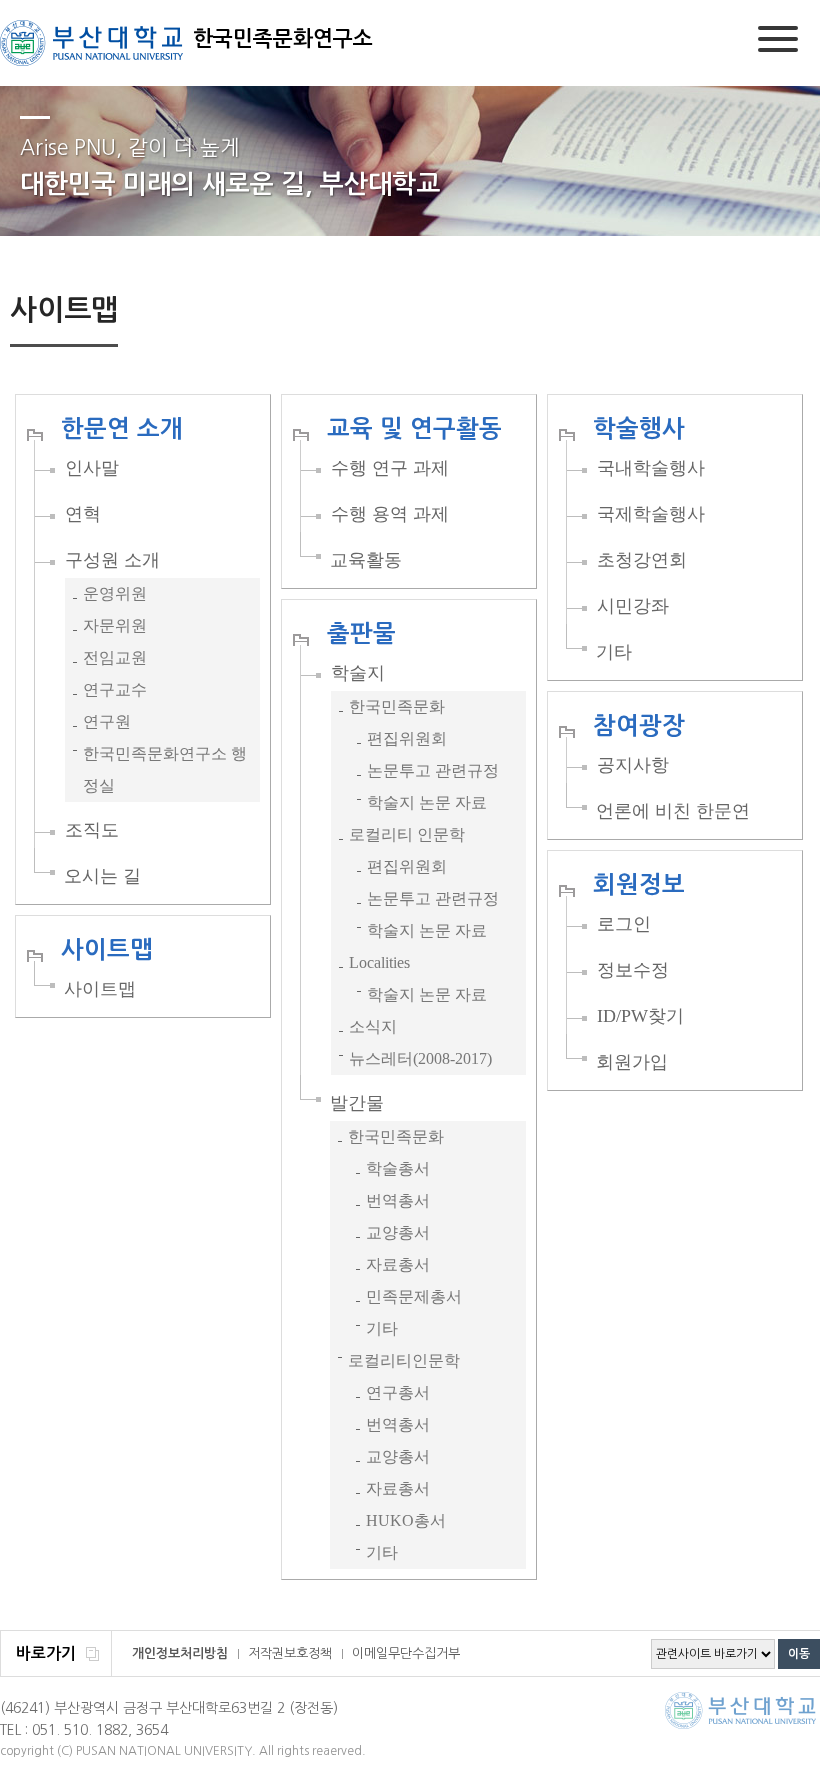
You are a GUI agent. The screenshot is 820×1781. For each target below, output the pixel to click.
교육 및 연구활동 (414, 429)
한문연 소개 (122, 429)
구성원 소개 (112, 560)
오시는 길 (102, 876)
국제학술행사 (651, 514)
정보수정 (633, 970)
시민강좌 (633, 606)
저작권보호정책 (290, 1653)
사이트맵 (107, 950)
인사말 (92, 468)
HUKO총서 (406, 1520)
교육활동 (366, 560)
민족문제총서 (414, 1296)
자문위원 (115, 625)
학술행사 (639, 429)
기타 (614, 652)
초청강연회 (642, 560)
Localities (379, 962)
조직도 (92, 830)
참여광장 (639, 726)
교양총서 (398, 1232)
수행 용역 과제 (390, 514)
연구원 (107, 721)
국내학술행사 (651, 468)
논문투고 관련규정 (433, 770)
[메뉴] (778, 42)
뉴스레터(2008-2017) (420, 1058)
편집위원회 (407, 738)
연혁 (83, 514)
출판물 (361, 634)
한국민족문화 (397, 706)
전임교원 (115, 657)
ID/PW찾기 (640, 1016)
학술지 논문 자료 (427, 802)
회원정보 (639, 885)
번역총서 (398, 1200)
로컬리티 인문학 (407, 834)
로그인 (624, 924)
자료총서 (398, 1264)
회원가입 (632, 1062)
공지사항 (633, 765)
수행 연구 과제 (390, 468)
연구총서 (398, 1392)
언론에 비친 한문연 (673, 811)
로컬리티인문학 (404, 1360)
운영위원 (115, 593)
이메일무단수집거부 (406, 1653)
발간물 (357, 1103)
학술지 (358, 673)
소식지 (373, 1026)
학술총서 (398, 1168)
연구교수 (115, 689)
